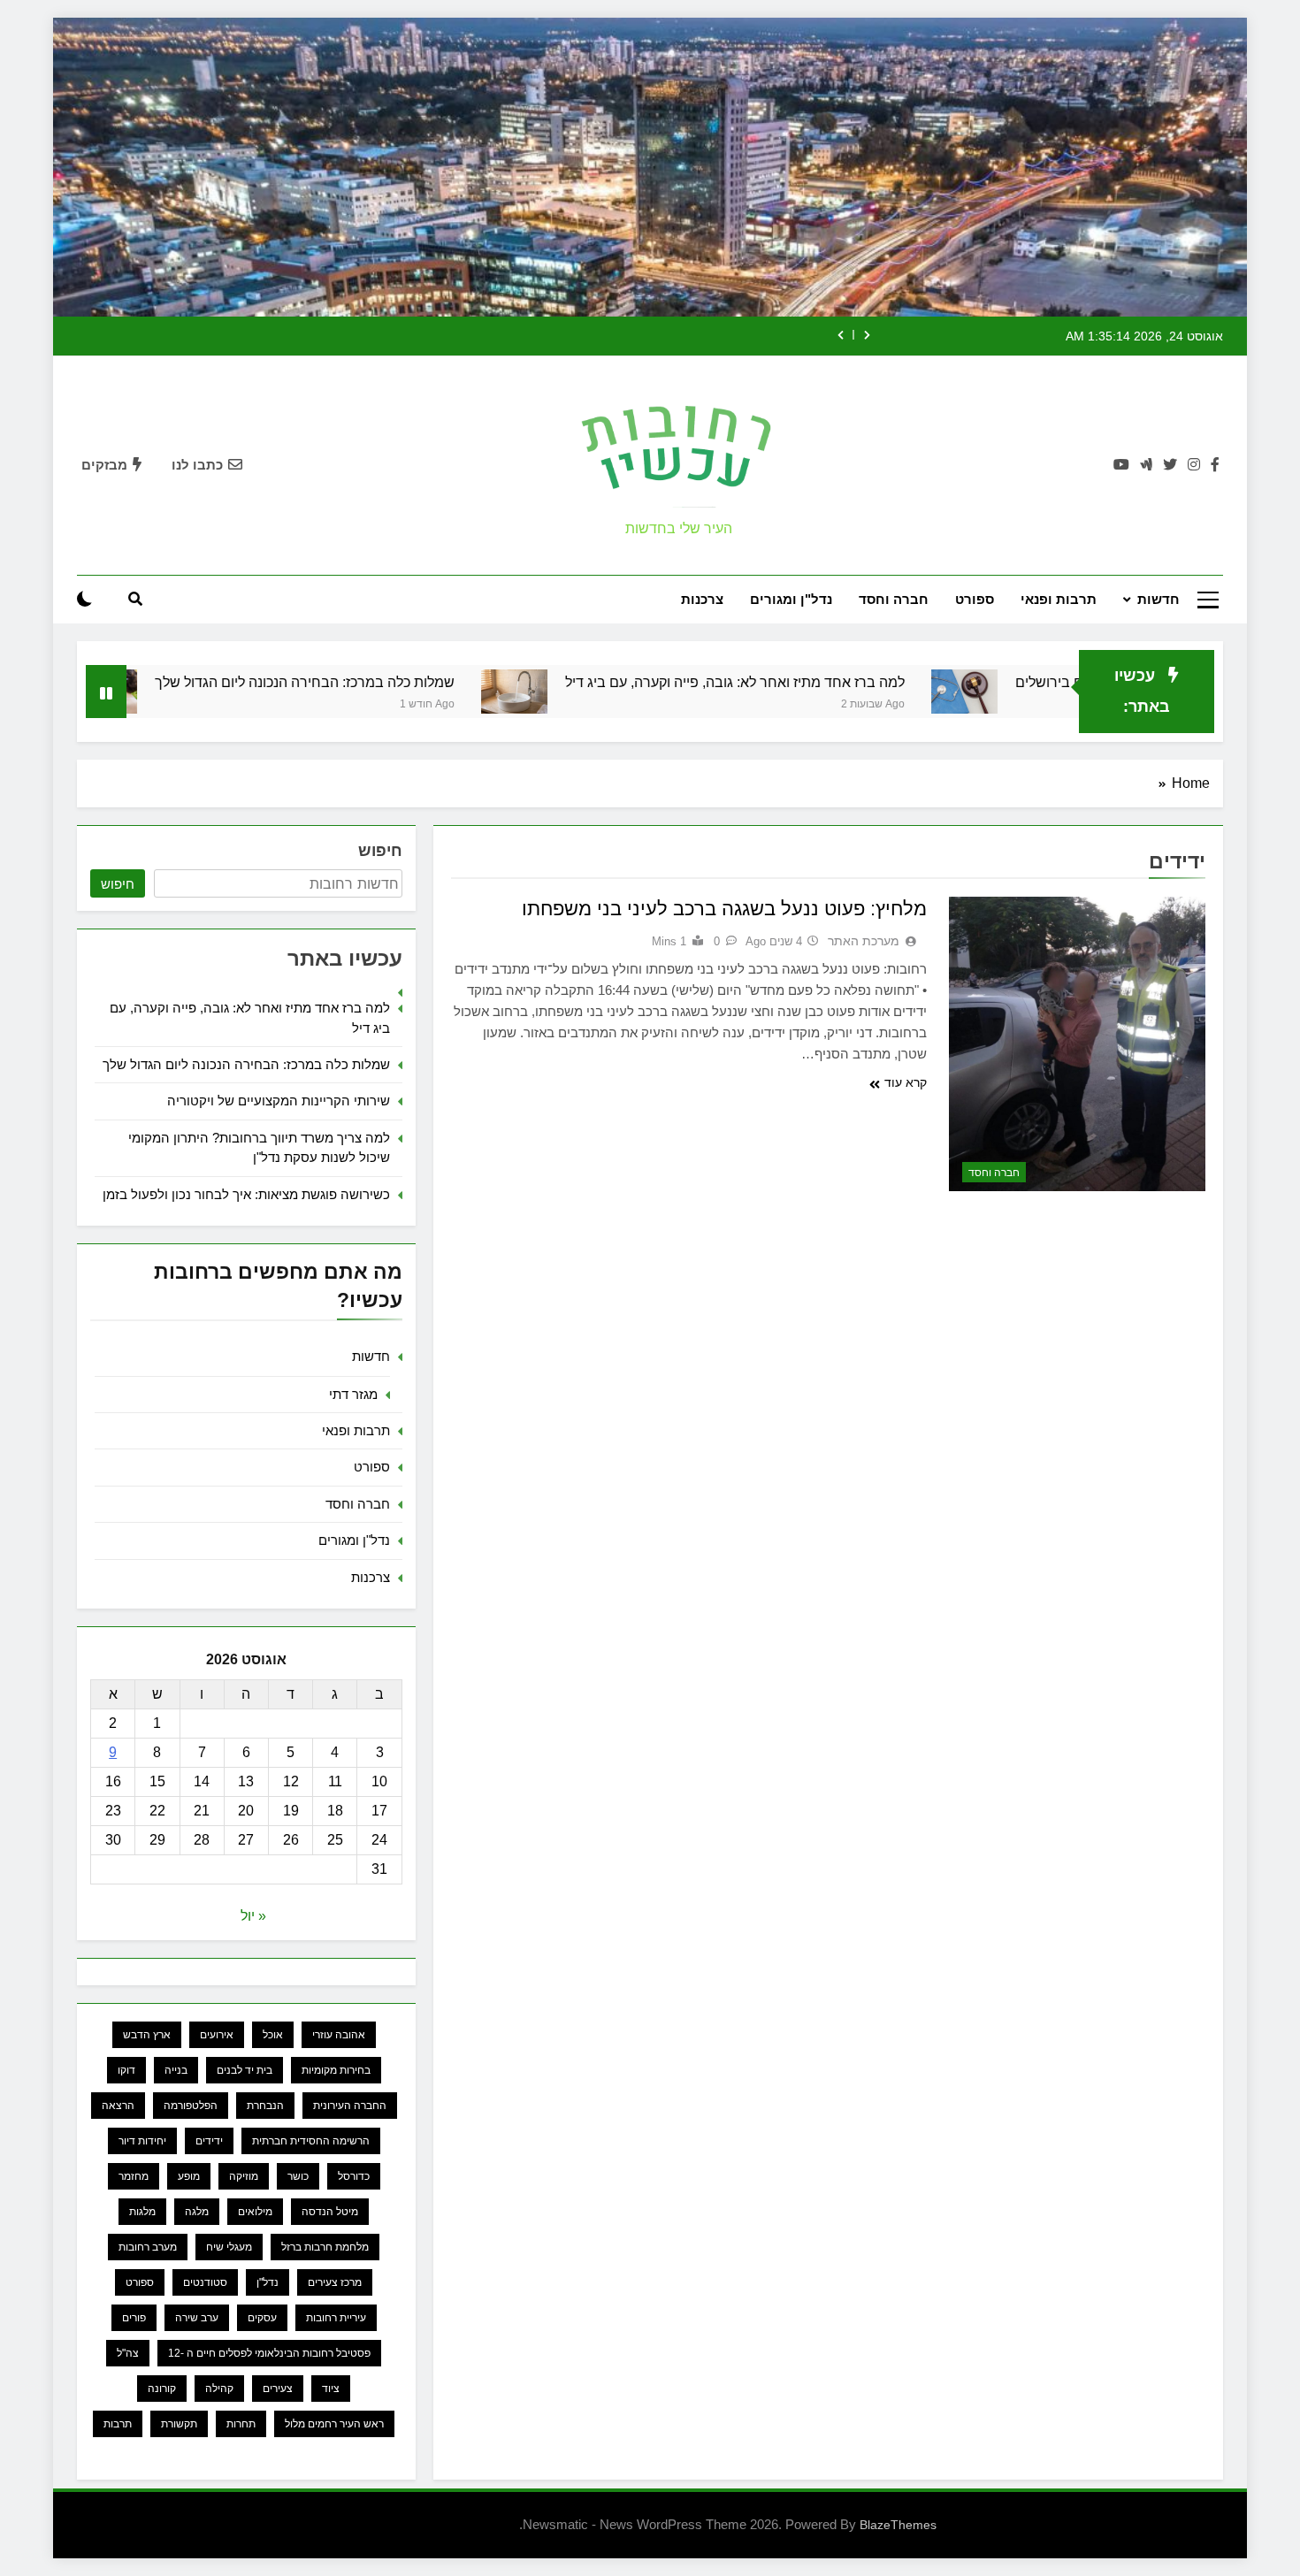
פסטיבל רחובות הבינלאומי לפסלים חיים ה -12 (269, 2353)
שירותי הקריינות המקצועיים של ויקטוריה (279, 1101)
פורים (134, 2318)
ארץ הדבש (147, 2035)
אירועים (217, 2035)
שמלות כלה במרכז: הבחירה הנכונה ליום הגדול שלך (390, 682)
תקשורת (179, 2424)
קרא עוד (906, 1082)
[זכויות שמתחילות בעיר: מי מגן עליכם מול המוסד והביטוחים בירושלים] (1049, 692)
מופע (189, 2176)
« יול (253, 1916)
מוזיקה (244, 2176)
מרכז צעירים (335, 2282)
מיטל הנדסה (330, 2212)
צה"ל (128, 2353)
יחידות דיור (142, 2141)
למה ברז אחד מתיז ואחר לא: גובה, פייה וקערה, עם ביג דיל (820, 682)
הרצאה (118, 2106)
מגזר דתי (353, 1394)
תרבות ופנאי (1059, 599)
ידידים (209, 2141)
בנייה (176, 2070)
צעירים (278, 2389)
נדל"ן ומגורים (791, 599)
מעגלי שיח (229, 2247)
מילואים (255, 2212)
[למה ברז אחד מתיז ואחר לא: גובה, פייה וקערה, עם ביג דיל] (599, 692)
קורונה (162, 2389)
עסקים (262, 2318)
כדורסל (354, 2176)
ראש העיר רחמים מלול (334, 2424)
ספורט (975, 599)
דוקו (126, 2070)
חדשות (1159, 599)
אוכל (273, 2035)
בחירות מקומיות (336, 2070)
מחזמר (134, 2176)
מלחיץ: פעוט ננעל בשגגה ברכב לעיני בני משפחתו (724, 909)
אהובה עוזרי (339, 2035)
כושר (298, 2176)
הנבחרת (265, 2106)
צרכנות (702, 599)
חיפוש (380, 851)
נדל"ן (268, 2282)
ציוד (331, 2389)
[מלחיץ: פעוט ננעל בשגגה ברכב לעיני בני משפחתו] (1077, 1044)
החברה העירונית (350, 2106)
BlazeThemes (898, 2525)
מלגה (197, 2212)
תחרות (241, 2424)
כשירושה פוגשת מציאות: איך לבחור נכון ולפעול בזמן (246, 1194)
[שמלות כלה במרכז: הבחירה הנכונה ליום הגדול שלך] (189, 692)
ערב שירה (197, 2318)
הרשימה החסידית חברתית (311, 2141)
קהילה (219, 2389)
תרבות (118, 2424)
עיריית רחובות (336, 2318)
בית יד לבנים (245, 2070)
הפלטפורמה (191, 2106)
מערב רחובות (148, 2247)
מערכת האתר (864, 941)
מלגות (142, 2212)
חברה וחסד (894, 599)
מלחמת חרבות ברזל (325, 2247)
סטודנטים (205, 2282)
